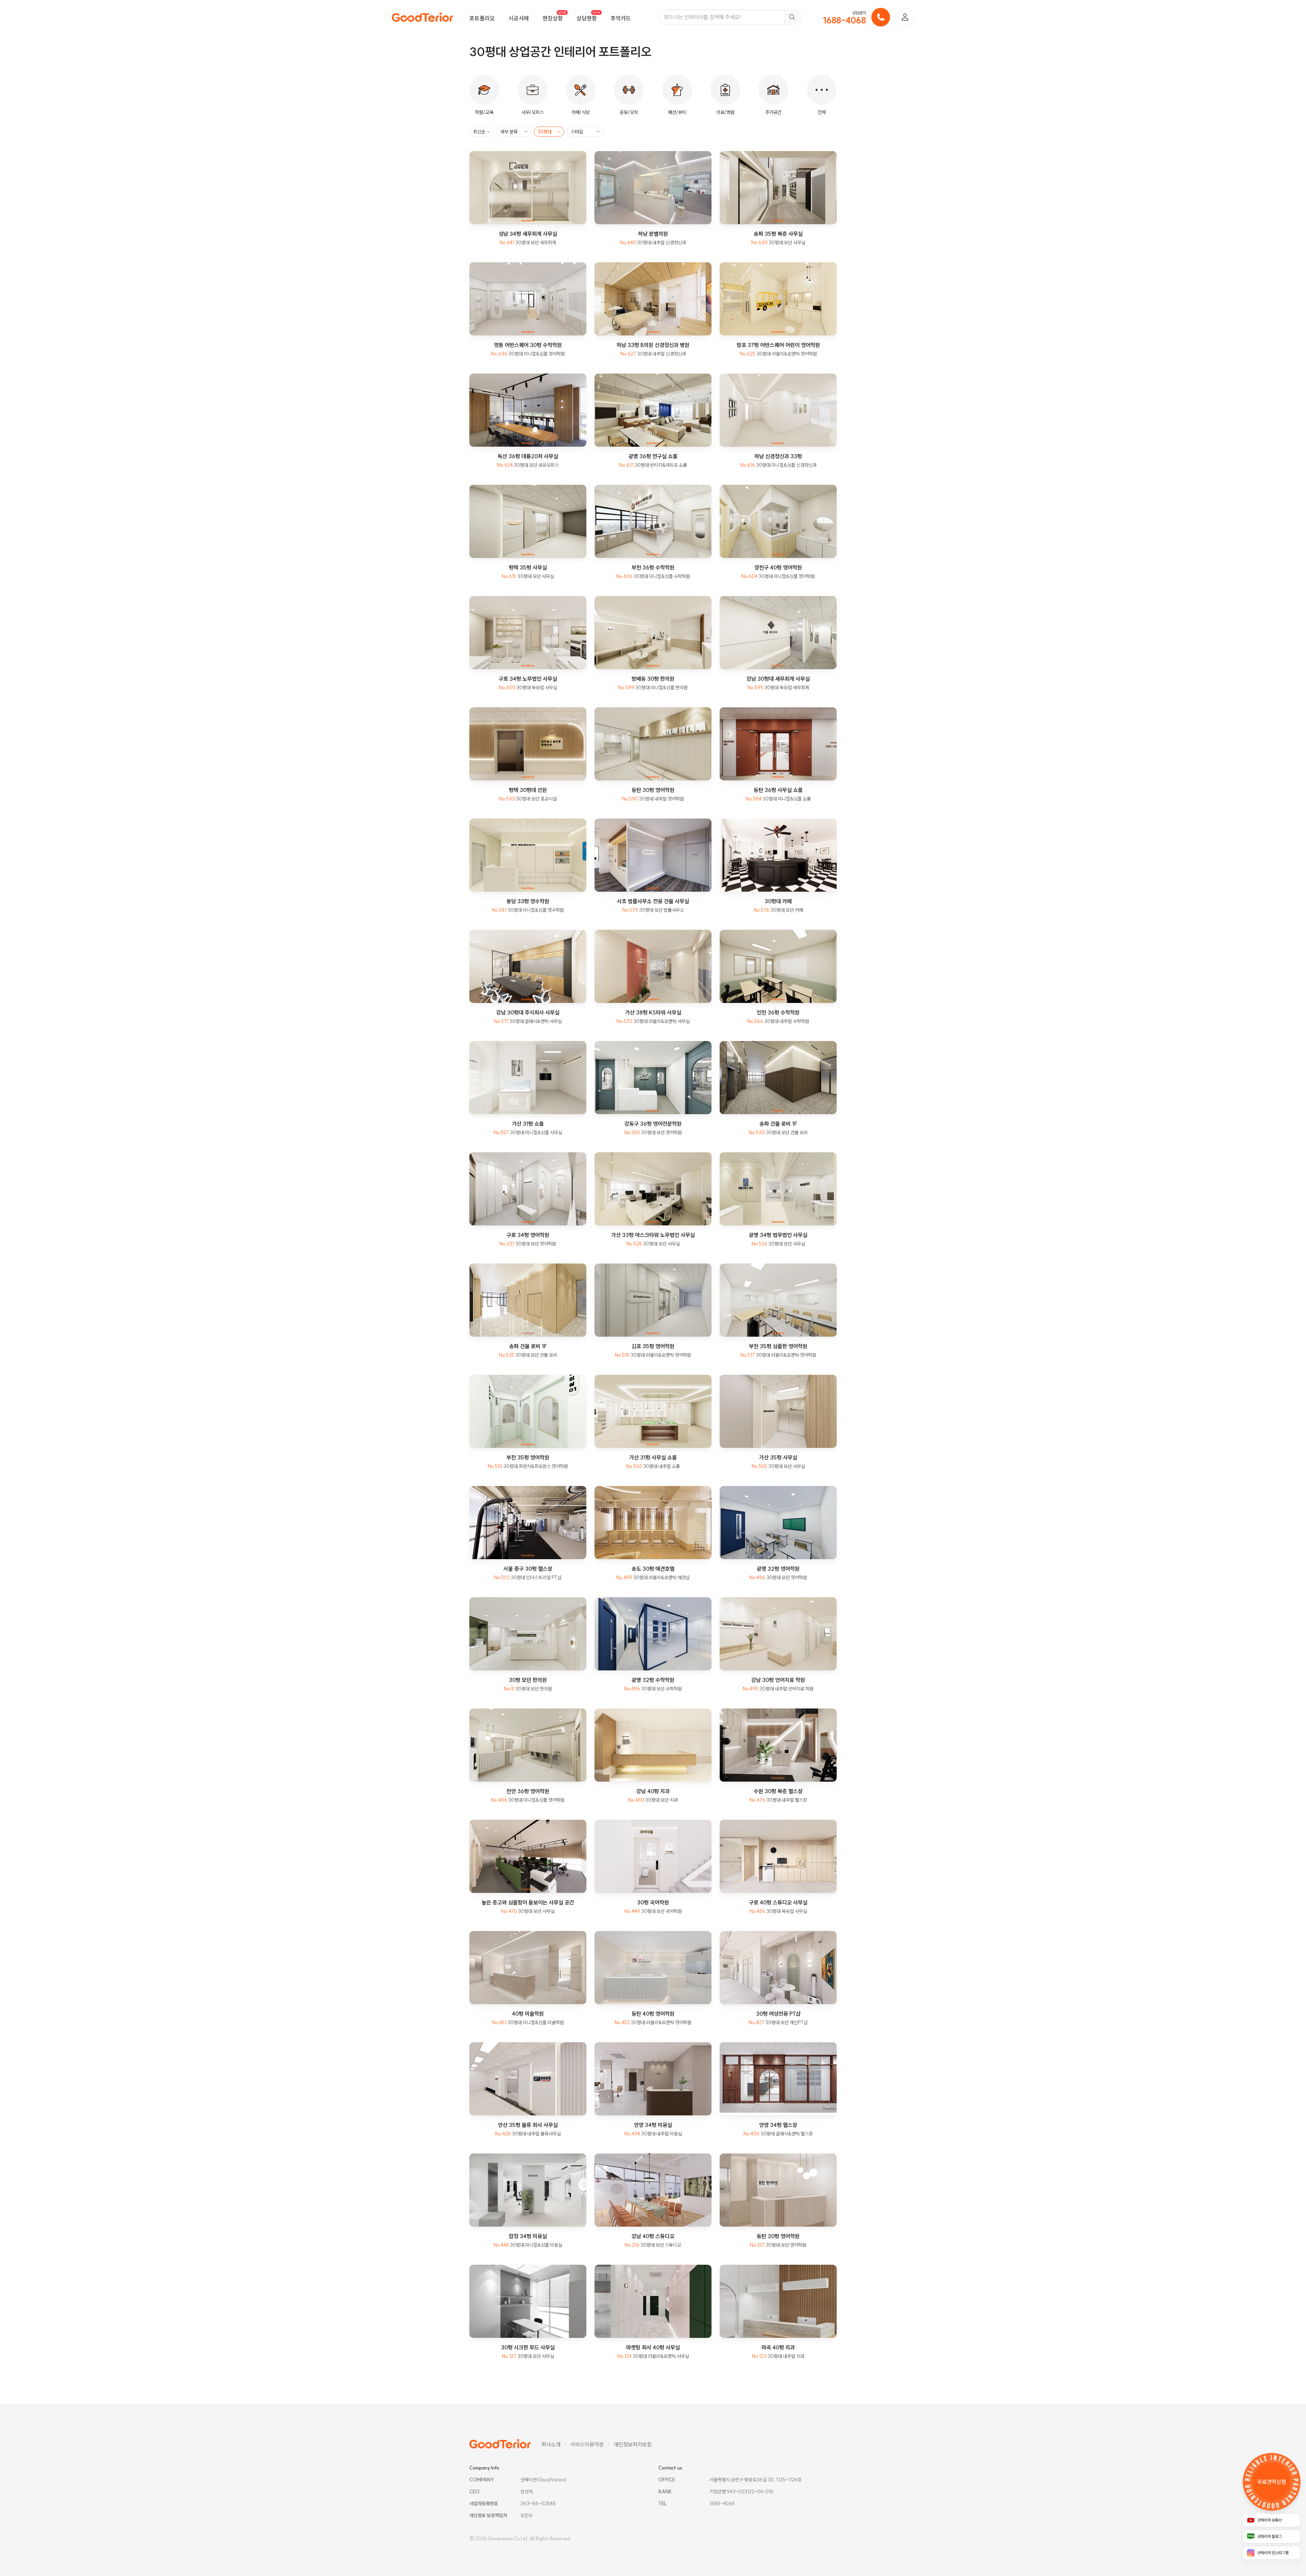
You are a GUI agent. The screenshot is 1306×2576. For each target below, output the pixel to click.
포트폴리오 (482, 18)
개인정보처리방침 (633, 2444)
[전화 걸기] (881, 17)
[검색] (793, 17)
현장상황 (553, 18)
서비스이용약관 (587, 2444)
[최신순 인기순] (482, 132)
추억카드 (621, 18)
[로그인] (905, 17)
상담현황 (587, 18)
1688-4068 (844, 20)
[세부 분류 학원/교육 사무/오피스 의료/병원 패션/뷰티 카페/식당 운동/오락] (514, 132)
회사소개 (551, 2444)
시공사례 (519, 18)
